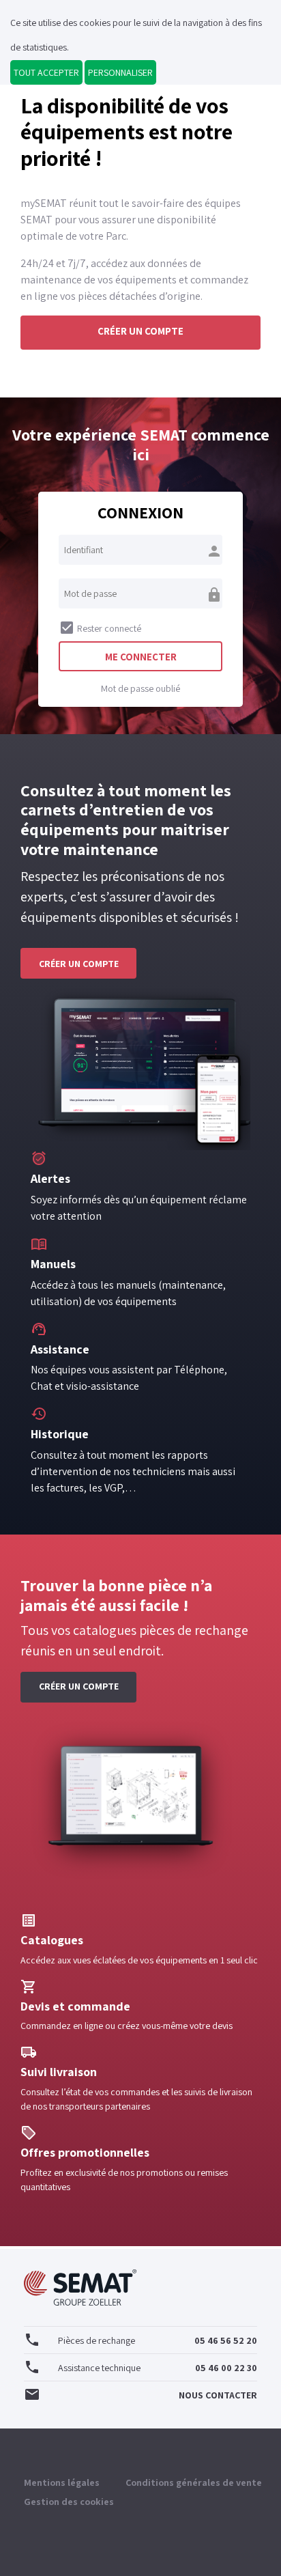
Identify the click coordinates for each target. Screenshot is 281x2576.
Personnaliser (120, 72)
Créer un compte (140, 331)
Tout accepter (46, 72)
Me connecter (141, 657)
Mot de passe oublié (140, 688)
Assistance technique (140, 2367)
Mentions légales (62, 2482)
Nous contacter (140, 2394)
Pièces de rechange (140, 2340)
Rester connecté (100, 628)
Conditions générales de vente (194, 2482)
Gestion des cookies (69, 2502)
